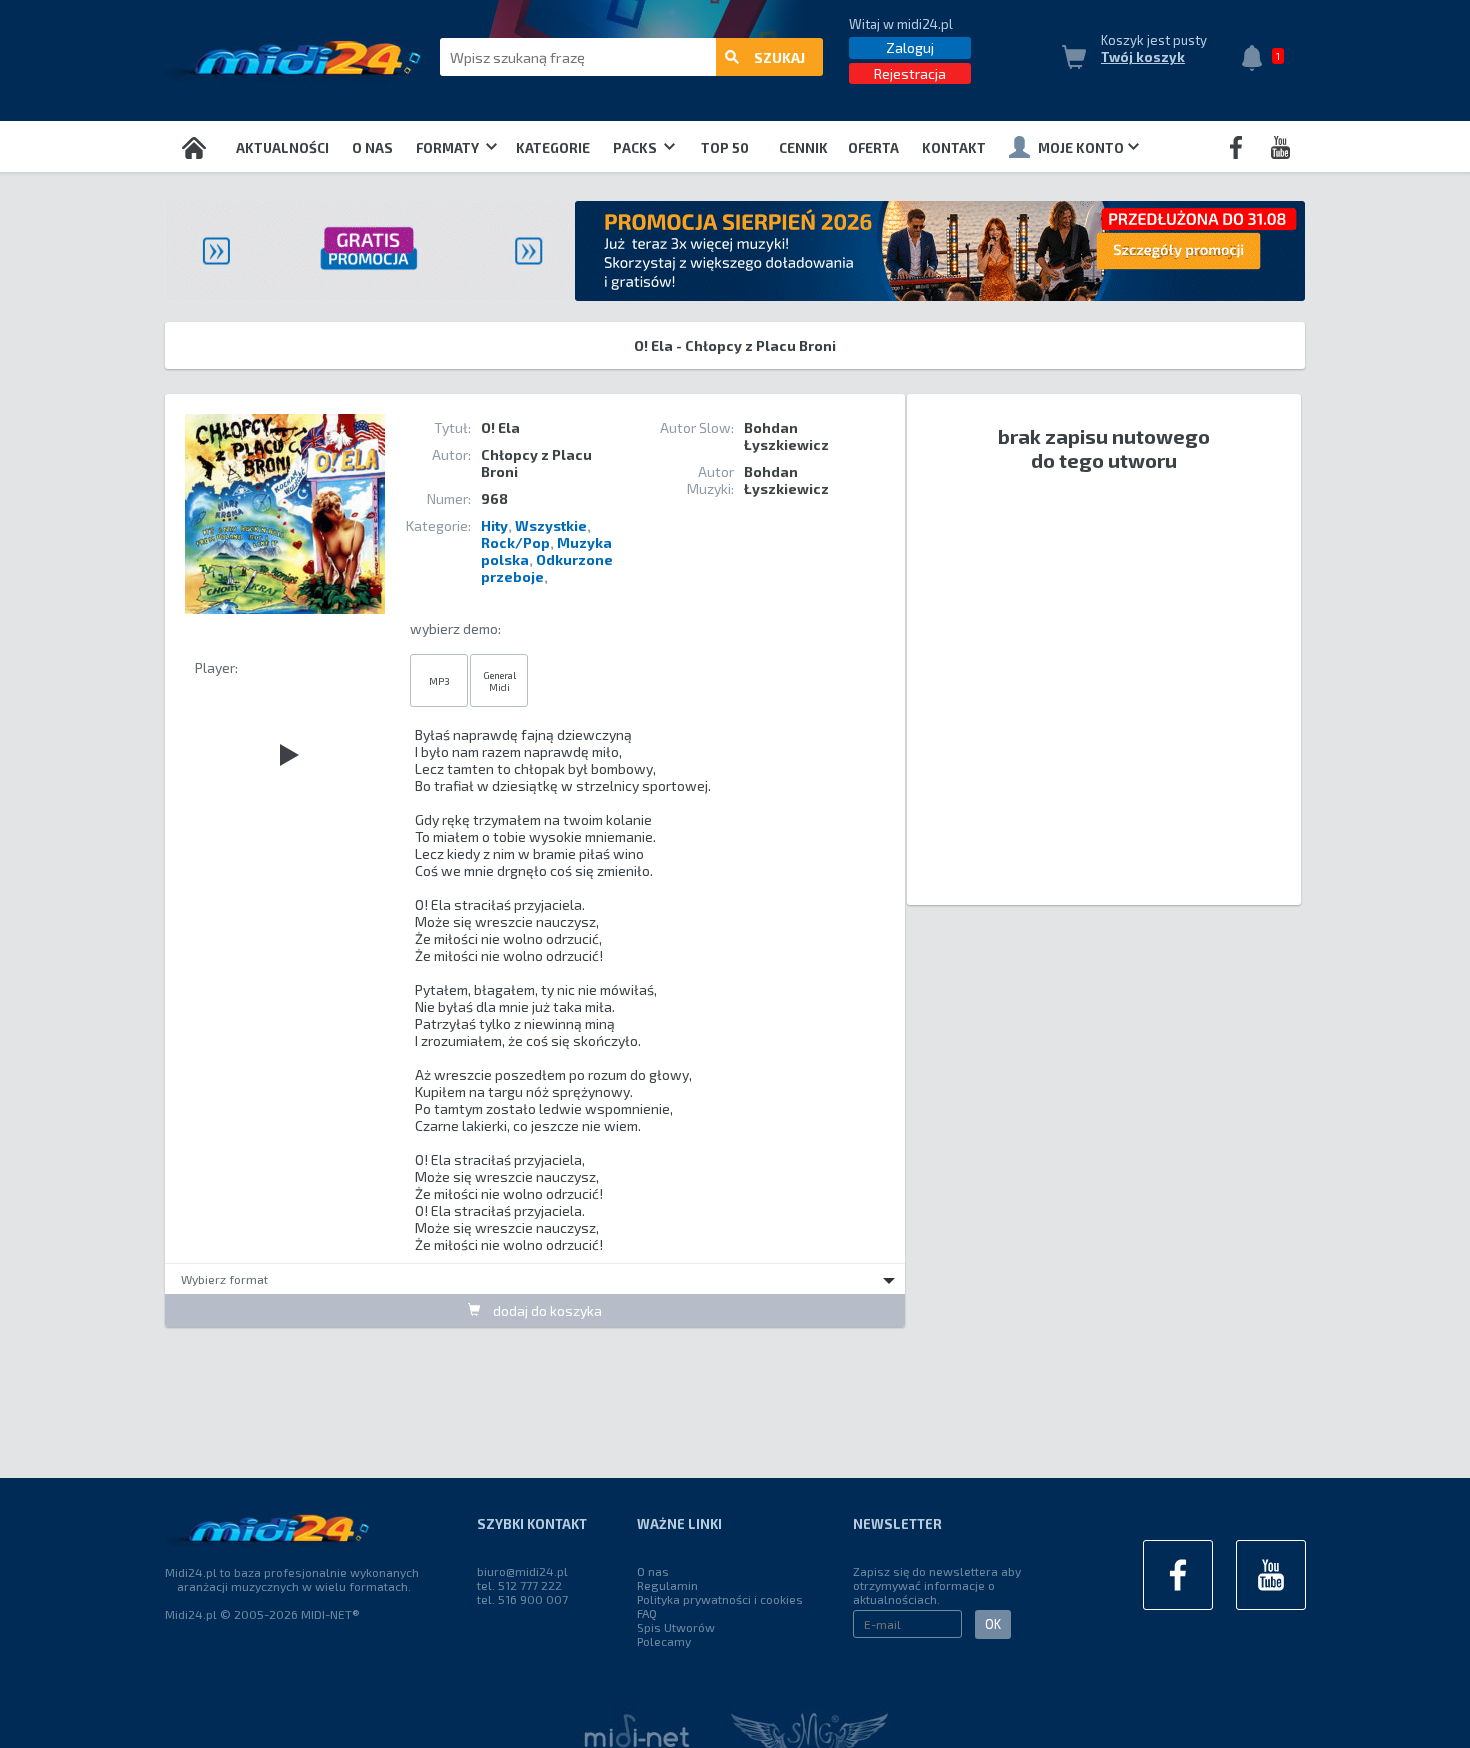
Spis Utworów (676, 1627)
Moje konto (1081, 148)
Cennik (803, 148)
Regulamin (667, 1585)
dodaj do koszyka (546, 1310)
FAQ (647, 1613)
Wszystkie (551, 525)
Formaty (449, 148)
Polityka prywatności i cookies (720, 1599)
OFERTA (873, 148)
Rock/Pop (515, 542)
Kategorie (553, 148)
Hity (494, 525)
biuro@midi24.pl (522, 1571)
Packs (636, 148)
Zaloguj (910, 47)
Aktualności (282, 148)
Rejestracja (910, 73)
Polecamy (664, 1641)
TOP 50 (725, 148)
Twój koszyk (1143, 57)
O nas (372, 148)
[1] (1257, 60)
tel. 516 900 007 (522, 1599)
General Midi (499, 681)
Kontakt (954, 148)
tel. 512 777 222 (519, 1585)
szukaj (779, 57)
